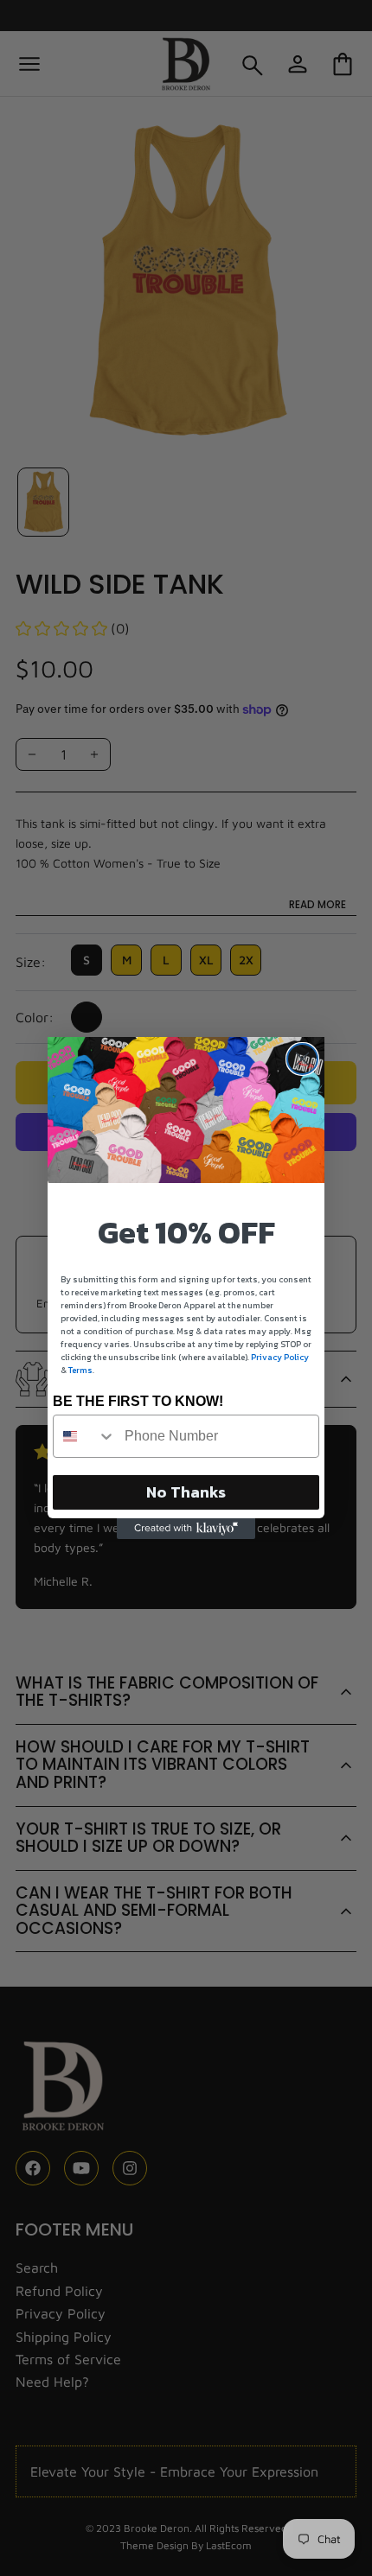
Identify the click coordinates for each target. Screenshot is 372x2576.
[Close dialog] (302, 1059)
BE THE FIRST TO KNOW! (138, 1401)
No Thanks (186, 1492)
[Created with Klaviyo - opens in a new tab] (186, 1529)
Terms (80, 1370)
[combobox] (85, 1436)
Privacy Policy (280, 1357)
